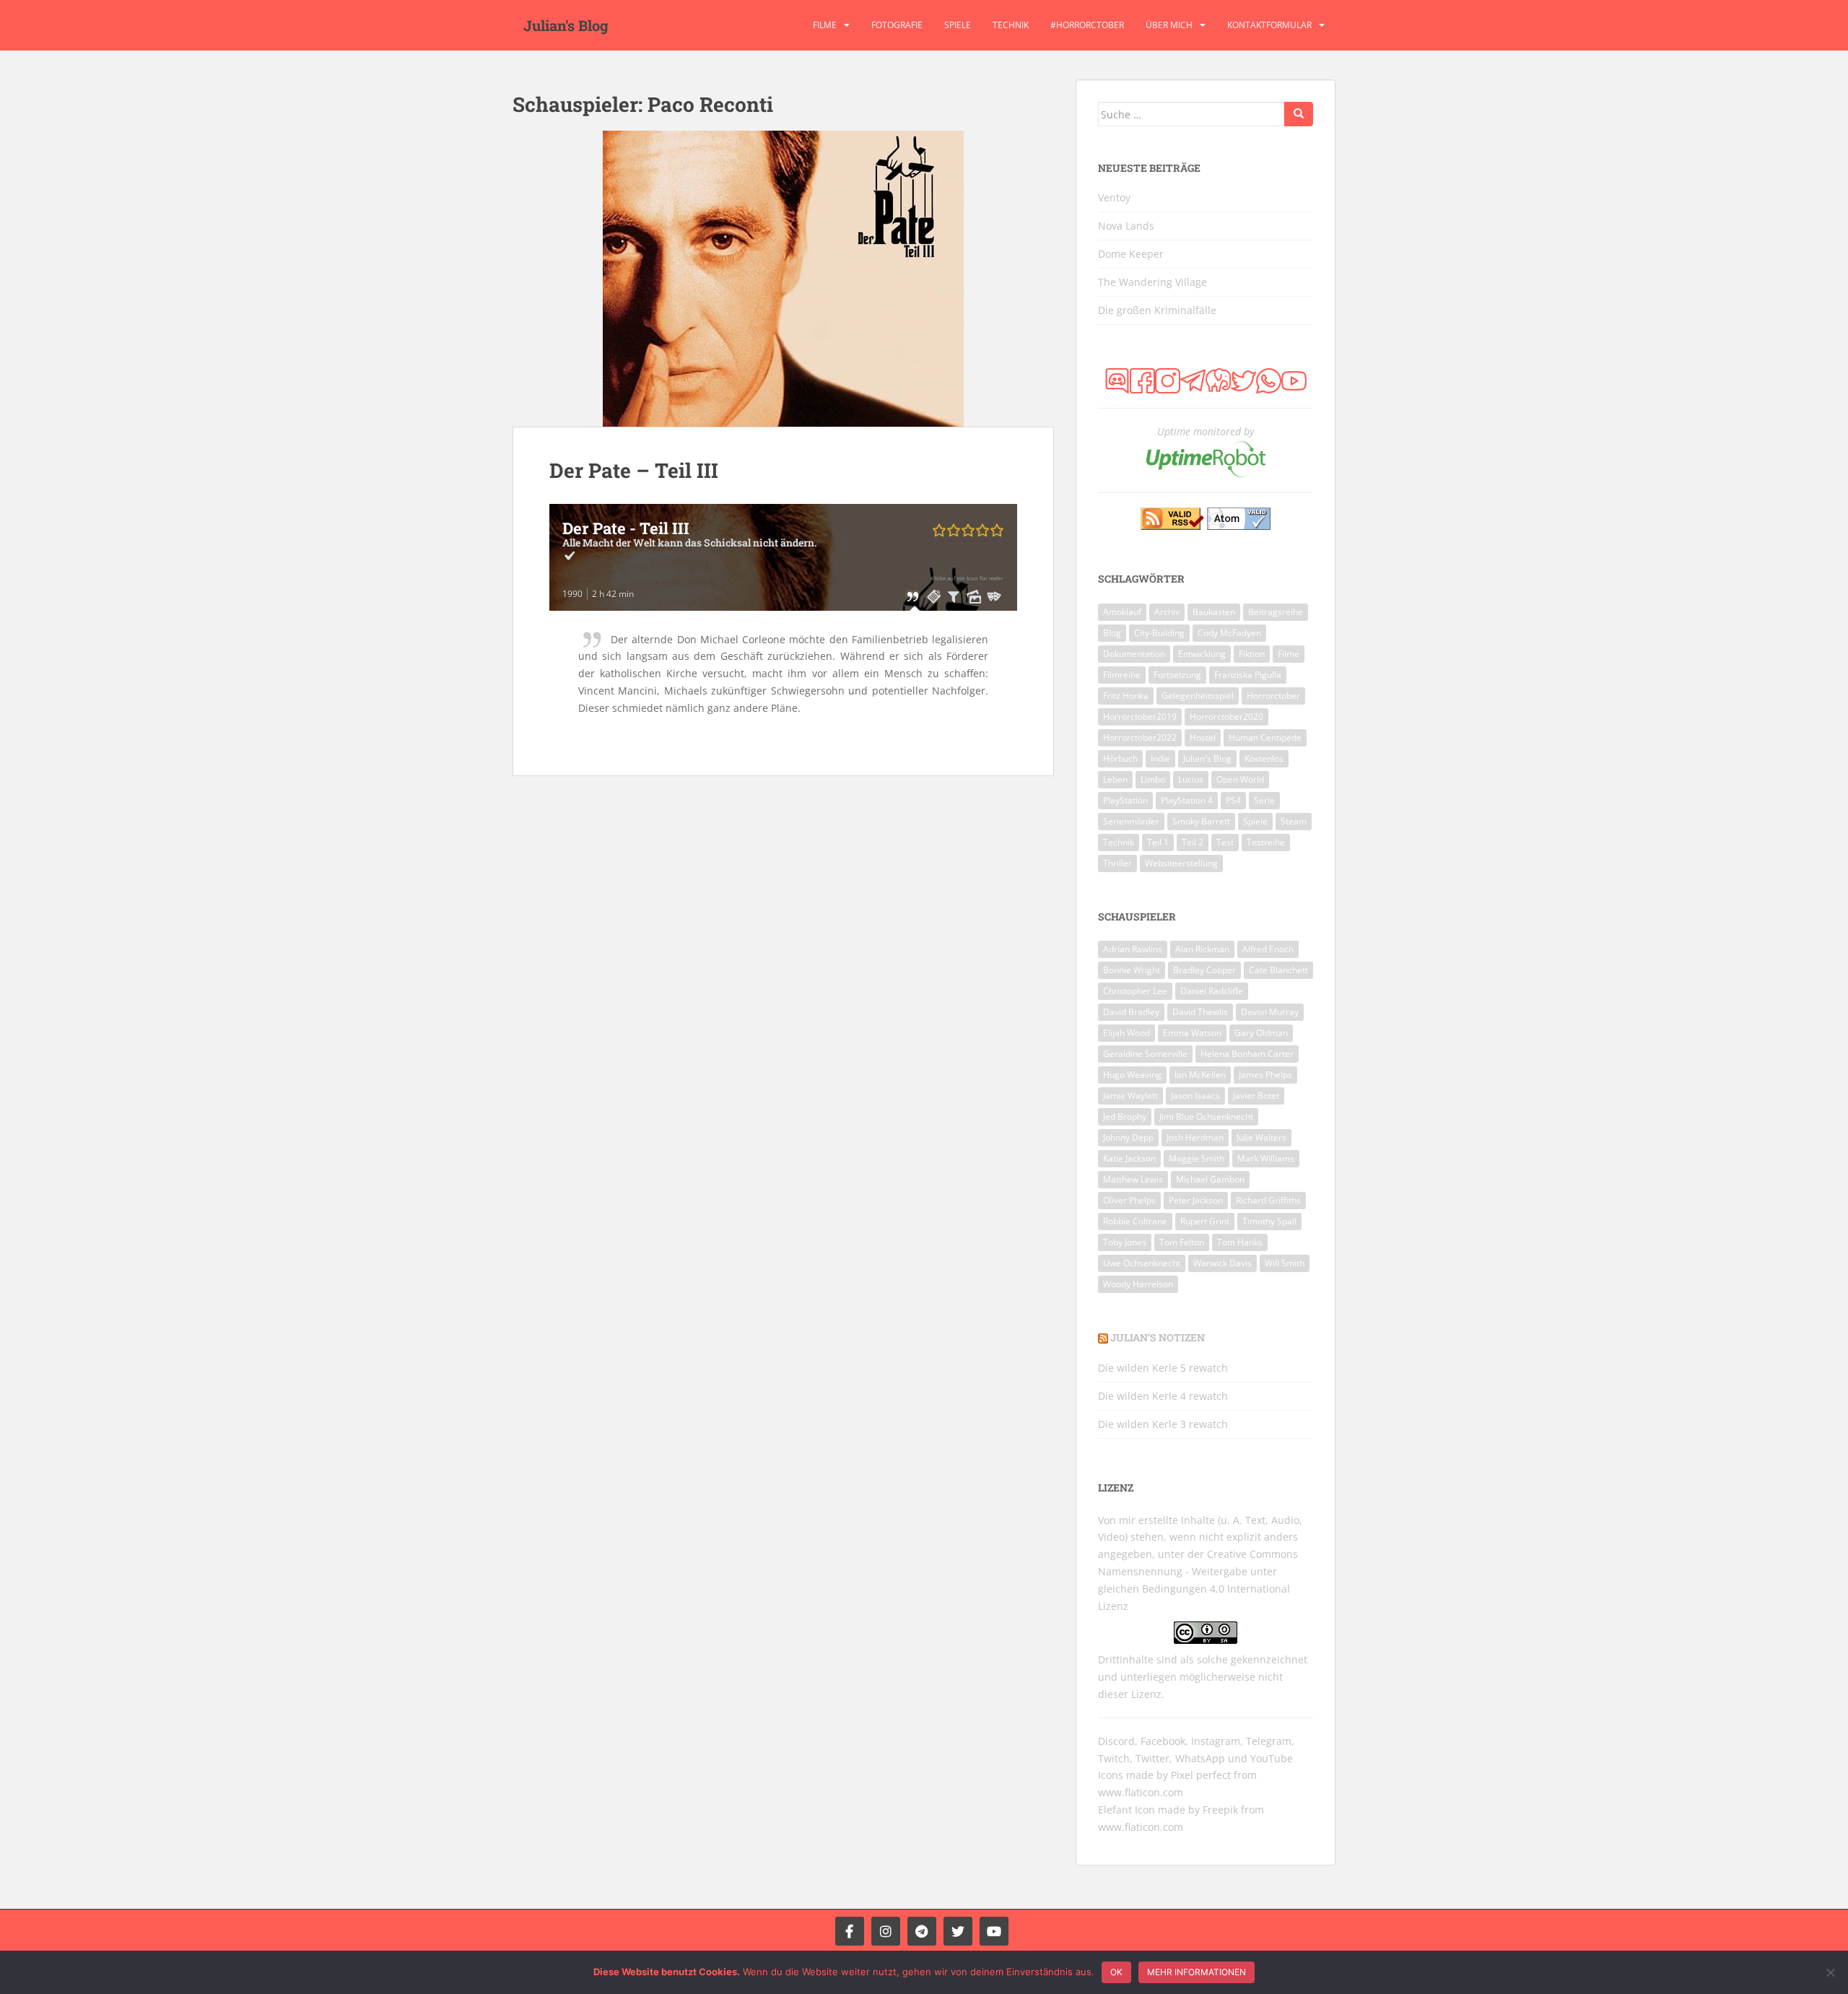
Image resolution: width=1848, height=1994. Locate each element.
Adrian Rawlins (1133, 949)
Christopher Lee (1135, 991)
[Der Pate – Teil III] (783, 279)
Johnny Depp (1128, 1137)
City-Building (1159, 633)
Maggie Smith (1197, 1158)
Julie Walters (1261, 1137)
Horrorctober (1273, 696)
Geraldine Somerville (1145, 1054)
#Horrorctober (1087, 25)
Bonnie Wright (1132, 970)
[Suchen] (1299, 114)
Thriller (1117, 863)
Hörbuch (1120, 758)
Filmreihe (1122, 675)
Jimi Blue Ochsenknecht (1206, 1116)
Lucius (1191, 779)
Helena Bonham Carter (1247, 1054)
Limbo (1153, 779)
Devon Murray (1270, 1012)
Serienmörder (1131, 821)
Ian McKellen (1200, 1075)
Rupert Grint (1205, 1221)
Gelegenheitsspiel (1198, 696)
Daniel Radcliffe (1212, 991)
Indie (1160, 758)
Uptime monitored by (1206, 431)
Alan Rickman (1202, 949)
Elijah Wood (1126, 1033)
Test (1225, 842)
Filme (825, 25)
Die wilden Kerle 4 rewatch (1163, 1396)
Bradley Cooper (1204, 970)
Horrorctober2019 (1140, 717)
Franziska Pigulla (1248, 675)
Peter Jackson (1196, 1200)
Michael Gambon (1210, 1179)
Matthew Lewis (1133, 1179)
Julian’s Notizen (1158, 1337)
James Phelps (1265, 1075)
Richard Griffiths (1268, 1200)
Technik (1011, 25)
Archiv (1167, 612)
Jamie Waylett (1130, 1096)
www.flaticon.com (1141, 1792)
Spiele (958, 25)
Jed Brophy (1125, 1116)
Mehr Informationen (1197, 1972)
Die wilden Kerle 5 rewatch (1163, 1368)
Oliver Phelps (1129, 1200)
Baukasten (1214, 612)
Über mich (1169, 25)
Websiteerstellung (1181, 863)
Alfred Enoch (1268, 949)
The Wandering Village (1152, 282)
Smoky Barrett (1201, 821)
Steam (1294, 821)
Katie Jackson (1129, 1158)
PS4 (1233, 800)
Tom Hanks (1240, 1242)
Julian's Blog (566, 25)
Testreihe (1266, 842)
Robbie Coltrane (1135, 1221)
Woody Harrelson (1138, 1284)
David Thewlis (1200, 1012)
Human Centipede (1265, 737)
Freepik (1220, 1810)
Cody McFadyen (1229, 633)
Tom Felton (1182, 1242)
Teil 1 (1158, 842)
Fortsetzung (1177, 675)
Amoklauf (1122, 612)
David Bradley (1131, 1012)
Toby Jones (1125, 1242)
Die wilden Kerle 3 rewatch (1163, 1424)
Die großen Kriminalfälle (1157, 310)
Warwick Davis (1222, 1263)
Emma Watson (1192, 1033)
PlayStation (1125, 800)
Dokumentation (1134, 654)
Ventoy (1114, 197)
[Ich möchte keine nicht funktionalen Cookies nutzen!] (1830, 1972)
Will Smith (1285, 1263)
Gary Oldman (1261, 1033)
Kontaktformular (1269, 25)
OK (1116, 1972)
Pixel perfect (1201, 1775)
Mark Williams (1266, 1158)
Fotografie (897, 25)
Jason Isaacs (1195, 1096)
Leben (1115, 779)
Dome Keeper (1131, 254)
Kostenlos (1264, 758)
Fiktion (1252, 654)
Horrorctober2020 (1226, 717)
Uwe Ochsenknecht (1142, 1263)
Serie (1264, 800)
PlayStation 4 (1187, 800)
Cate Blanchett (1278, 970)
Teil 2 (1193, 842)
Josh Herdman (1195, 1137)
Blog (1112, 633)
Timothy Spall (1269, 1221)
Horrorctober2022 (1140, 737)
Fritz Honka (1126, 696)
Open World (1240, 779)
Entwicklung (1202, 654)
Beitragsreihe (1276, 612)
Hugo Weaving (1132, 1075)
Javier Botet (1256, 1096)
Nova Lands (1126, 226)
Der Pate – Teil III (634, 470)
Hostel (1203, 737)
